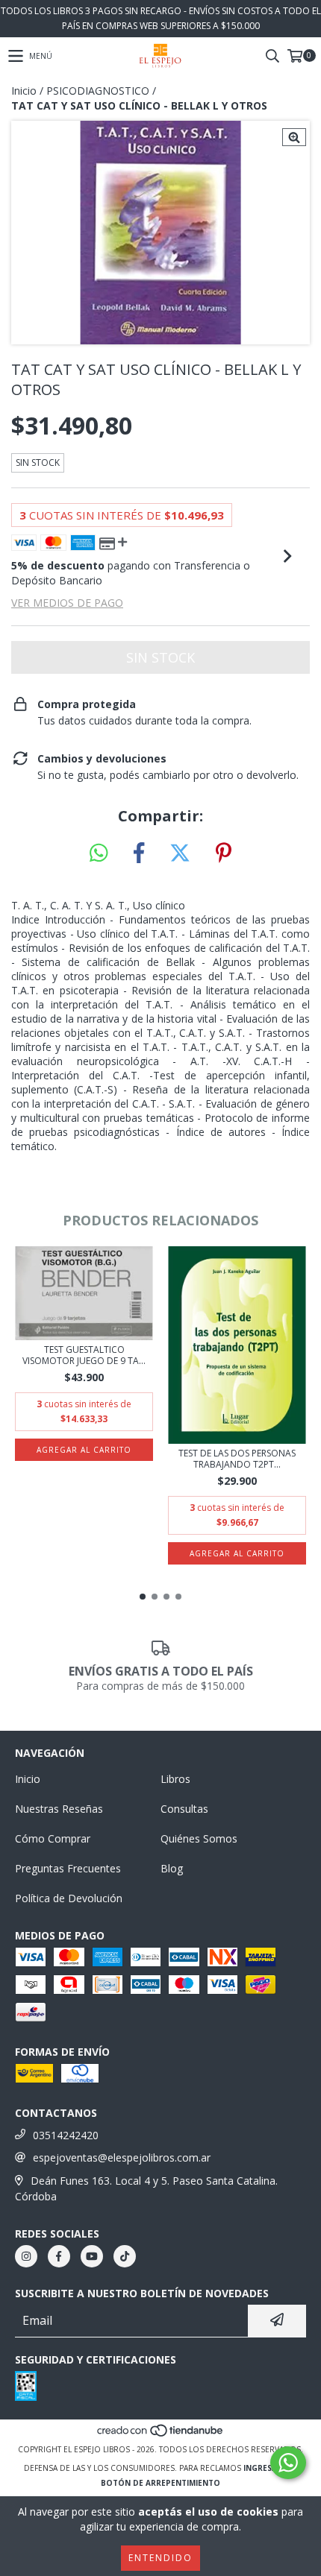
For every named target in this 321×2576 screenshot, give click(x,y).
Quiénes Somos (199, 1838)
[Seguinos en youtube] (92, 2256)
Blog (172, 1868)
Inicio (24, 91)
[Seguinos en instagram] (26, 2256)
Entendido (160, 2558)
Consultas (184, 1809)
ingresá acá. (270, 2468)
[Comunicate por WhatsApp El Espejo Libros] (288, 2463)
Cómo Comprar (53, 1838)
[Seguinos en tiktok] (125, 2256)
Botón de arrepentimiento (160, 2483)
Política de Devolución (69, 1898)
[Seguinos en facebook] (59, 2256)
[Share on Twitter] (180, 853)
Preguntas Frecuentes (68, 1868)
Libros (175, 1779)
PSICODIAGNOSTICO (98, 91)
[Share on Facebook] (139, 853)
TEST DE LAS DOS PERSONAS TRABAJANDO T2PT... (237, 1459)
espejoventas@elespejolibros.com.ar (122, 2157)
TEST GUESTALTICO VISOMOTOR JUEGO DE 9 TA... (84, 1355)
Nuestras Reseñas (59, 1809)
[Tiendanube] (161, 2434)
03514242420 (66, 2135)
